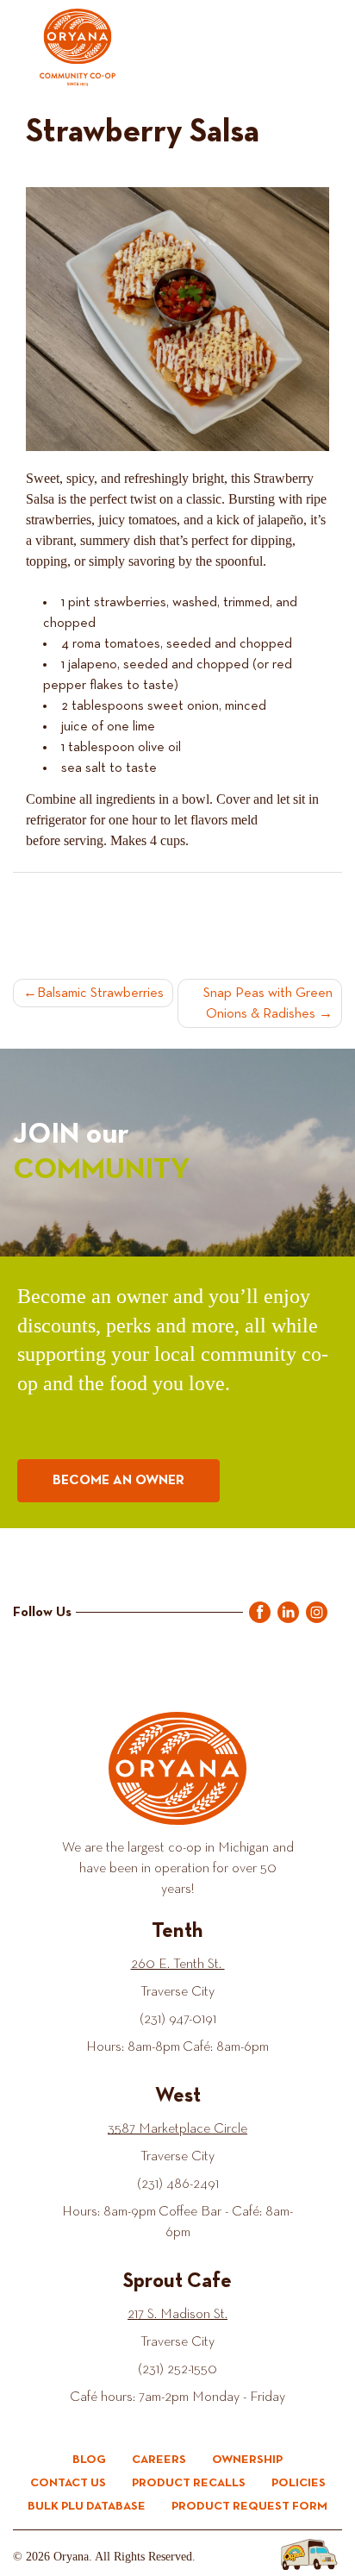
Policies (299, 2483)
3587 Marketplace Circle (177, 2129)
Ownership (247, 2460)
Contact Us (68, 2483)
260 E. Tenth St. (178, 1965)
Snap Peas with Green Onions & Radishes (268, 1004)
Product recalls (189, 2483)
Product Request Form (249, 2506)
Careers (159, 2460)
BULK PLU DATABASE (87, 2506)
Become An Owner (118, 1481)
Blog (89, 2460)
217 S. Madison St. (177, 2315)
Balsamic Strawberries (100, 993)
